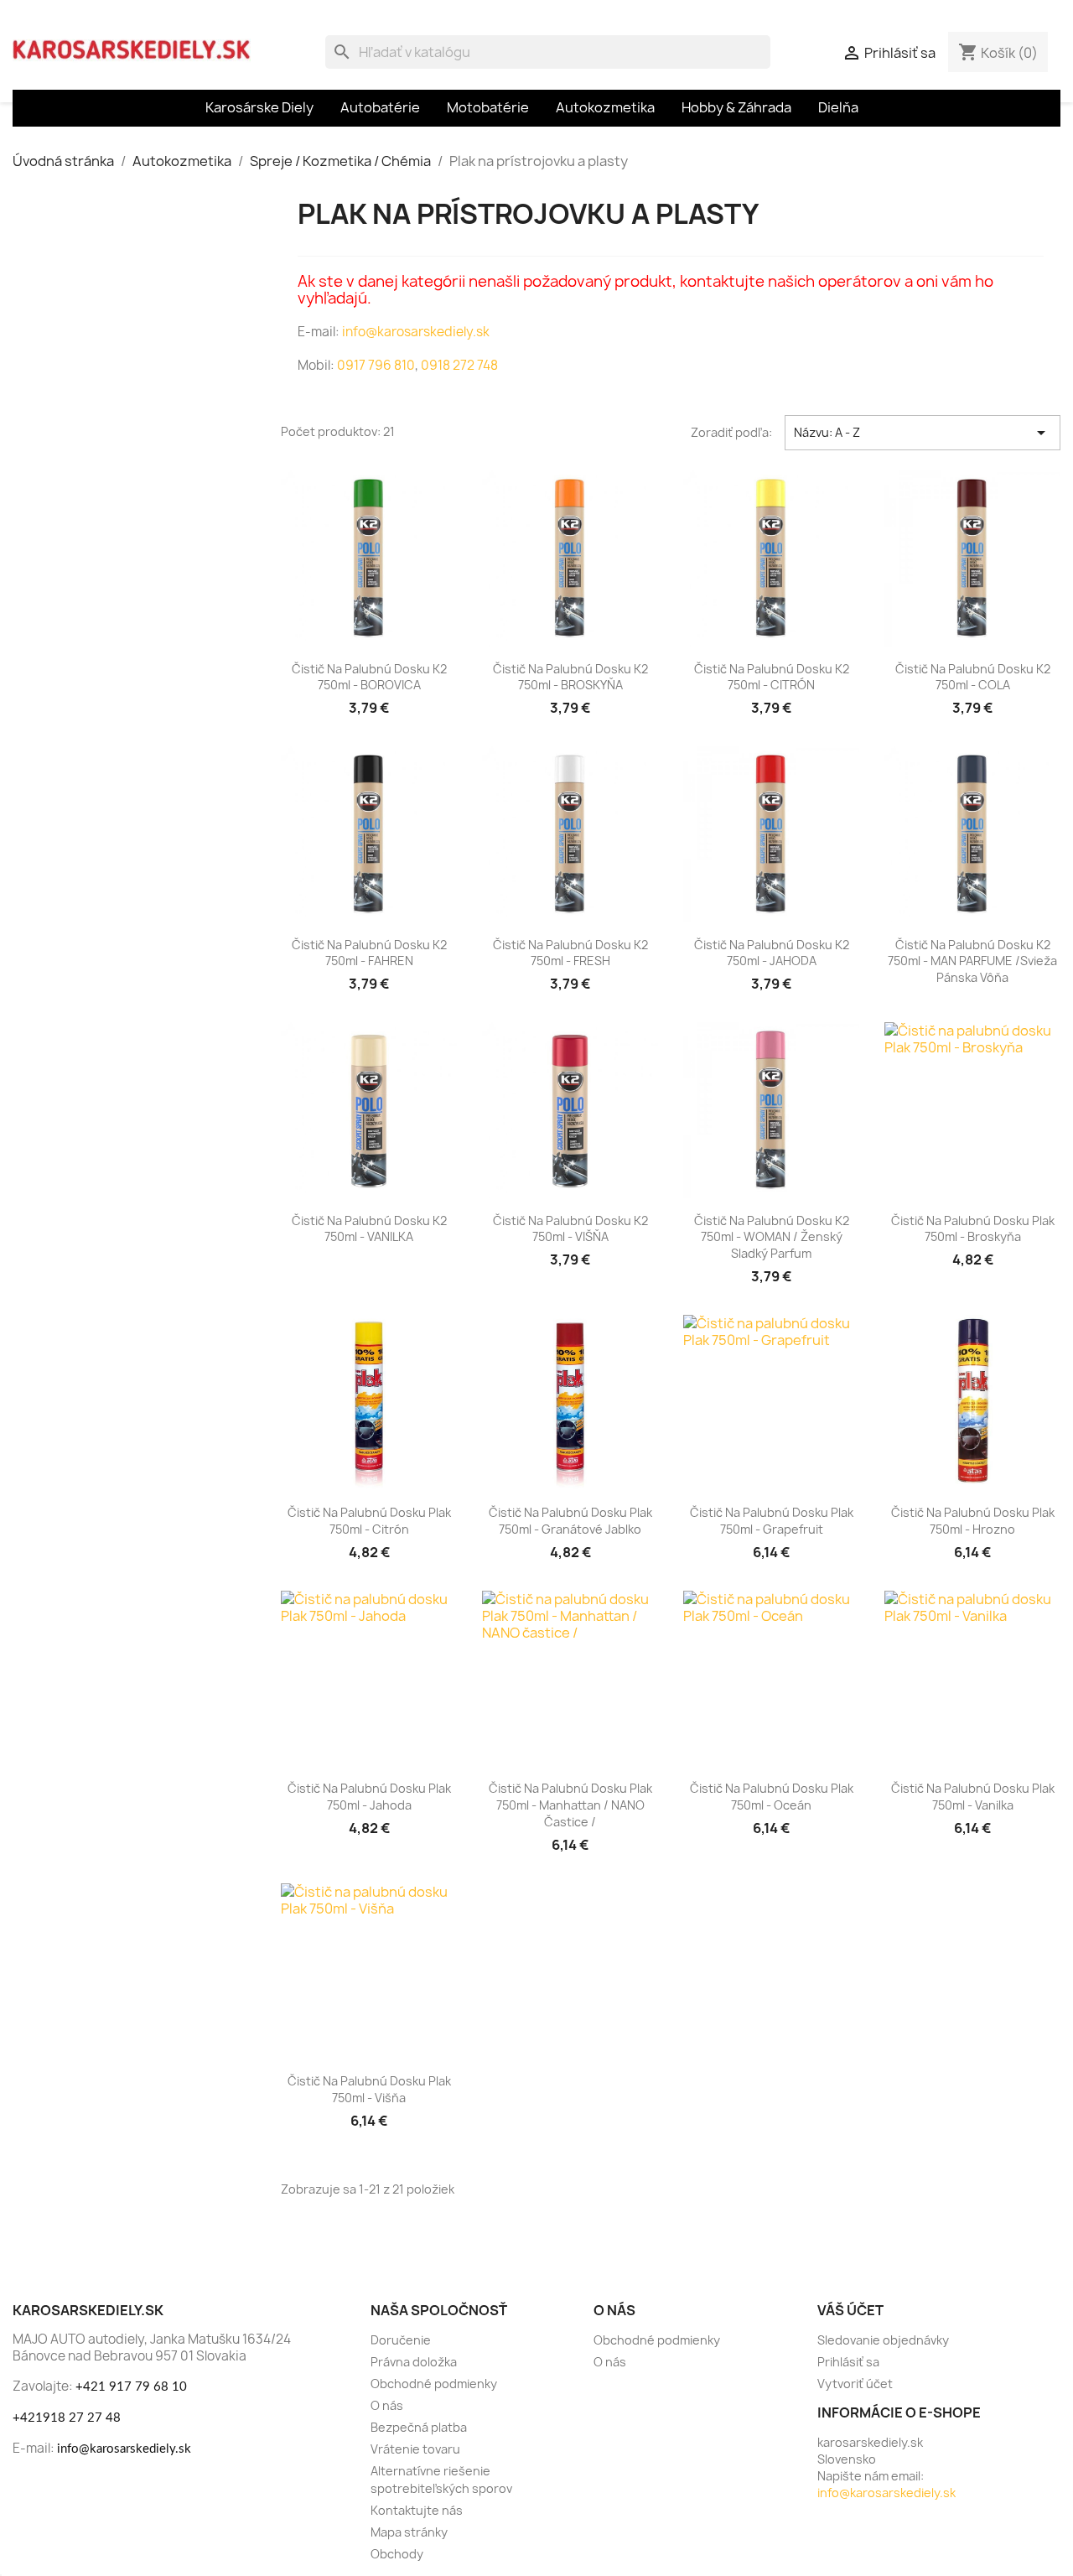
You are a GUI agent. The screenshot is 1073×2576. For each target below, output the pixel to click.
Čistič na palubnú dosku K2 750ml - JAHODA (772, 953)
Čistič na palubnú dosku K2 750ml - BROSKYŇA (570, 677)
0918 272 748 (459, 365)
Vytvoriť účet (855, 2384)
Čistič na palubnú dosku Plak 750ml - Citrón (369, 1521)
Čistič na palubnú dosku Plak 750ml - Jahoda (369, 1797)
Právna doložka (414, 2362)
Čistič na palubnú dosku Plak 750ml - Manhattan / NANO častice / (570, 1805)
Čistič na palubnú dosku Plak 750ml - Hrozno (973, 1521)
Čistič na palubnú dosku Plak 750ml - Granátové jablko (570, 1521)
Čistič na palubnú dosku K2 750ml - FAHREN (369, 953)
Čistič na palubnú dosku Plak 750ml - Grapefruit (772, 1521)
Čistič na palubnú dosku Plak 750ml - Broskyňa (973, 1229)
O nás (387, 2405)
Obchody (397, 2554)
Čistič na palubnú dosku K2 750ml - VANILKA (369, 1229)
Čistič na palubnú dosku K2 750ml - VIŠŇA (570, 1229)
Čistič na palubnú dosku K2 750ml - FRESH (570, 953)
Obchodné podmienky (434, 2384)
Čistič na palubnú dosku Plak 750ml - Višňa (369, 2089)
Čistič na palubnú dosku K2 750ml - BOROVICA (369, 677)
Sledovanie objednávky (883, 2340)
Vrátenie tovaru (415, 2449)
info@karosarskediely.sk (415, 332)
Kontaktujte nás (417, 2510)
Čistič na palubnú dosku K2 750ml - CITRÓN (772, 677)
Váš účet (850, 2310)
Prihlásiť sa (848, 2362)
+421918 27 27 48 (67, 2418)
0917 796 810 (376, 365)
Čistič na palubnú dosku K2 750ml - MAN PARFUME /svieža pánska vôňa (972, 961)
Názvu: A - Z (923, 433)
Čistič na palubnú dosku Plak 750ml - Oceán (772, 1797)
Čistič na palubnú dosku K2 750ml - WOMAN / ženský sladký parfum (772, 1237)
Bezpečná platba (419, 2427)
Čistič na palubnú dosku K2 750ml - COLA (973, 677)
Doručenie (401, 2340)
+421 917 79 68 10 (131, 2387)
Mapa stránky (409, 2532)
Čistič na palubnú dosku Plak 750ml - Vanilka (973, 1797)
